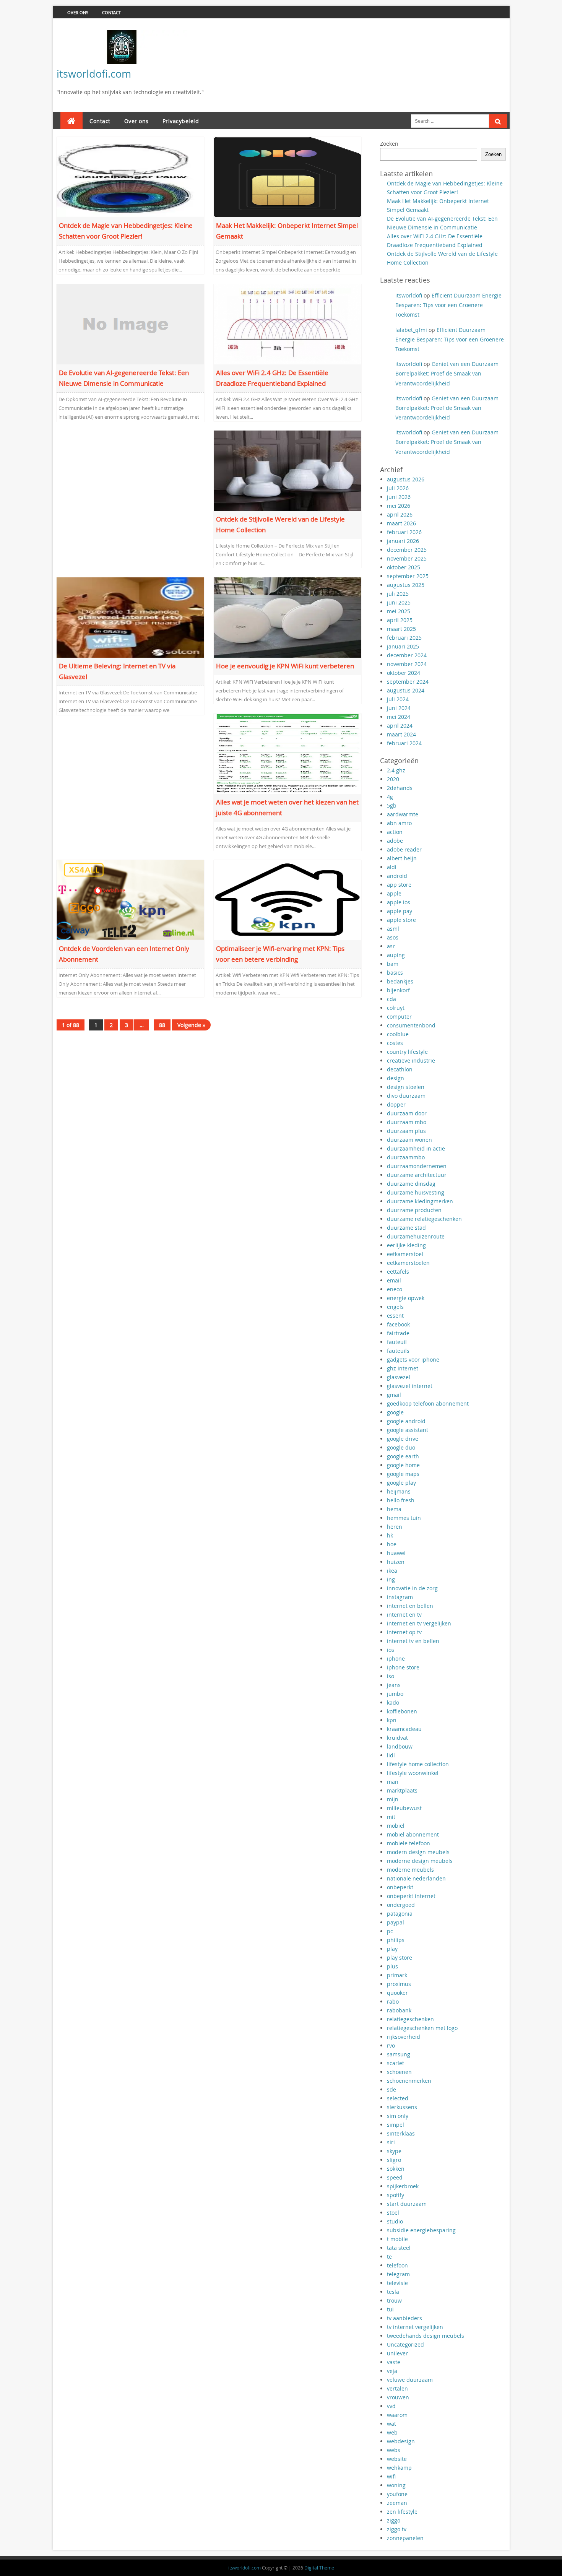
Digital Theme (319, 2568)
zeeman (397, 2503)
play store (400, 1958)
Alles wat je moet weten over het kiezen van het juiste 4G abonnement (287, 807)
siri (391, 2142)
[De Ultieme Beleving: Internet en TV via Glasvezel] (131, 617)
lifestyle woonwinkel (413, 1773)
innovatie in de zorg (412, 1588)
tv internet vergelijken (415, 2327)
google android (406, 1421)
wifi (391, 2476)
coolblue (398, 1034)
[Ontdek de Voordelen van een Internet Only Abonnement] (131, 900)
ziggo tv (397, 2529)
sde (391, 2089)
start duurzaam (407, 2204)
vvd (391, 2406)
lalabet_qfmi (411, 330)
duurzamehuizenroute (416, 1236)
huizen (396, 1562)
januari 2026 (403, 541)
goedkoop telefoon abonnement (428, 1403)
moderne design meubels (420, 1861)
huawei (396, 1553)
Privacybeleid (181, 121)
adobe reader (404, 849)
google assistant (408, 1430)
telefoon (397, 2265)
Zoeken (389, 144)
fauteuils (398, 1351)
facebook (398, 1324)
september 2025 (408, 576)
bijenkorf (398, 990)
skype (394, 2151)
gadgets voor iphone (413, 1360)
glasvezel (399, 1377)
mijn (393, 1799)
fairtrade (398, 1333)
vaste (394, 2362)
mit (391, 1817)
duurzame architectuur (417, 1175)
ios (391, 1650)
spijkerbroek (403, 2186)
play (392, 1949)
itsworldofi (409, 295)
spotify (396, 2195)
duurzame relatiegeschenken (424, 1219)
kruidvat (397, 1738)
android (397, 876)
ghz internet (403, 1368)
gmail (394, 1395)
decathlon (400, 1069)
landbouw (400, 1746)
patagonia (400, 1914)
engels (395, 1307)
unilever (397, 2353)
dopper (396, 1104)
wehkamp (399, 2468)
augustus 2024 (406, 690)
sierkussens (402, 2107)
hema (394, 1509)
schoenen (399, 2072)
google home (403, 1465)
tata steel (399, 2248)
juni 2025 (399, 602)
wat (391, 2424)
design (396, 1078)
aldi (392, 867)
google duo (401, 1447)
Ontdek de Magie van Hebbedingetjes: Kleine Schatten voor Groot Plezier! (126, 231)
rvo (391, 2045)
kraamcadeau (404, 1729)
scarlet (396, 2063)
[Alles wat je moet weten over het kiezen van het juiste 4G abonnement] (288, 753)
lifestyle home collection (418, 1764)
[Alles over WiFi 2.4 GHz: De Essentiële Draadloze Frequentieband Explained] (288, 323)
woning (396, 2485)
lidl (391, 1755)
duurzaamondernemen (417, 1166)
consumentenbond (411, 1025)
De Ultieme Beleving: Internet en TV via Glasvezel (117, 671)
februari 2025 (404, 638)
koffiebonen (402, 1711)
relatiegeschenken (410, 2019)
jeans (394, 1685)
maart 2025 (401, 629)
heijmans (399, 1491)
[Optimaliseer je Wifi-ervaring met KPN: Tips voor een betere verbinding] (288, 900)
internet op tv (404, 1632)
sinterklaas (401, 2133)
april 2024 (400, 726)
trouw (394, 2301)
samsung (399, 2054)
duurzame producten (414, 1210)
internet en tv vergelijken (419, 1623)
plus (392, 1966)
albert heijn (402, 858)
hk (390, 1535)
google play (401, 1483)
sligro (394, 2160)
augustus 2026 (406, 479)
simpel (396, 2125)
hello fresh (401, 1500)
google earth (403, 1456)
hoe (392, 1544)
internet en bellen (410, 1606)
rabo (393, 2001)
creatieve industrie (411, 1060)
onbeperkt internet (411, 1896)
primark (397, 1975)
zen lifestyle (402, 2512)
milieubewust (404, 1808)
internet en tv (404, 1615)
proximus (399, 1984)
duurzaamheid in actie (416, 1148)
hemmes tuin (404, 1518)
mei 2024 (399, 717)
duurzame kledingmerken (420, 1201)
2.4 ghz (396, 770)
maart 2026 (401, 523)
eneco (395, 1289)
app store (399, 885)
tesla (393, 2292)
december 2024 (407, 655)
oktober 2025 (404, 567)
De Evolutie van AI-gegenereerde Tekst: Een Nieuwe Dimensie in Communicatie (124, 378)
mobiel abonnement (413, 1834)
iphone (396, 1659)
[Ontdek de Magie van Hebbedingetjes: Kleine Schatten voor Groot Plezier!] (131, 176)
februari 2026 (404, 532)
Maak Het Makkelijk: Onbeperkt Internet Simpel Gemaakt (287, 231)
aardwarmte (403, 814)
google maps (403, 1474)
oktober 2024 (404, 673)
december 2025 (407, 550)
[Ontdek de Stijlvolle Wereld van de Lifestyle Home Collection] (288, 470)
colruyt (396, 1008)
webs (394, 2450)
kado (393, 1702)
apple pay (400, 911)
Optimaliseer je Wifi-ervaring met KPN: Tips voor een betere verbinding (280, 954)
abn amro (399, 823)
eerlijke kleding (406, 1245)
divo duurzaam (406, 1096)
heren (395, 1527)
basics (395, 973)
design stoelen (406, 1087)
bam (393, 964)
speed (395, 2177)
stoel (393, 2213)
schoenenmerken (409, 2081)
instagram (400, 1597)
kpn (392, 1720)
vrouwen (398, 2397)
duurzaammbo (406, 1157)
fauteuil (397, 1342)
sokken (396, 2169)
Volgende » (191, 1025)
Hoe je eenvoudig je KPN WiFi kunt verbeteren (285, 666)
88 (162, 1025)
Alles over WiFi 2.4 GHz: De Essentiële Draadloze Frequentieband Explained (272, 378)
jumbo (395, 1694)
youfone (397, 2494)
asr (391, 946)
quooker (397, 1993)
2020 (393, 779)
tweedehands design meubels (426, 2336)
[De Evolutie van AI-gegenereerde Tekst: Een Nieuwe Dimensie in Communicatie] (131, 323)
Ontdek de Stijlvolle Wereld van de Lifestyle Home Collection (280, 524)
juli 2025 (398, 594)
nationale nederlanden (416, 1878)
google (395, 1412)
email (394, 1280)
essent (395, 1316)
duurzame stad (406, 1228)
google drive (403, 1439)
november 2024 (407, 664)
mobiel (396, 1826)
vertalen (397, 2388)
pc (390, 1931)
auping (396, 955)
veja (392, 2371)
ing (391, 1579)
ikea (392, 1571)
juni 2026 (399, 497)
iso (391, 1676)
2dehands (400, 788)
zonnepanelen (405, 2538)
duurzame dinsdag (411, 1184)
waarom (397, 2415)
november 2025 (407, 558)
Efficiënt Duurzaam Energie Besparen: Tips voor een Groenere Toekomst (448, 305)
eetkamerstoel (405, 1254)
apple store (401, 920)
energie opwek (406, 1298)
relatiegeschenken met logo (422, 2028)
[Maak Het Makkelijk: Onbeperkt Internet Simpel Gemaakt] (288, 176)
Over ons (78, 12)
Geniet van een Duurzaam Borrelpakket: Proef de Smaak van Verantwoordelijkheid (447, 373)
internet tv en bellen (413, 1641)
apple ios (399, 902)
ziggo (394, 2520)
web (392, 2432)
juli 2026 (398, 488)
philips (396, 1940)
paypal (396, 1922)
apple (394, 893)
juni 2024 (399, 708)
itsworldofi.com (94, 74)
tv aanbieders (404, 2318)
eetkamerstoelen (408, 1263)
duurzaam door (407, 1113)
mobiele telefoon (409, 1843)
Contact (111, 12)
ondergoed (401, 1905)
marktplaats (402, 1790)
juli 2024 (398, 699)
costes (395, 1043)
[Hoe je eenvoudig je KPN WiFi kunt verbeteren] (288, 617)
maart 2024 (401, 734)
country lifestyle (407, 1052)
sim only (398, 2116)
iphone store (403, 1667)
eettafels (398, 1272)
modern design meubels (418, 1852)
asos (393, 937)
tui (390, 2309)
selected (398, 2098)
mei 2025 (399, 611)
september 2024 (408, 682)
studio (395, 2221)
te (389, 2257)
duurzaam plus (406, 1131)
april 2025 (400, 620)
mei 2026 (399, 506)
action (395, 832)
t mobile (397, 2239)
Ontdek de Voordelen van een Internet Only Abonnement (124, 954)
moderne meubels (410, 1870)
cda (391, 999)
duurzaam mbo (407, 1122)
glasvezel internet (410, 1386)
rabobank (399, 2010)
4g (390, 797)
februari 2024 (404, 743)
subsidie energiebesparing (421, 2230)
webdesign (401, 2441)
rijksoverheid (404, 2037)
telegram (398, 2274)
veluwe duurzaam (410, 2380)
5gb (392, 805)
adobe (395, 841)
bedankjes (400, 981)
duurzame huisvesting (416, 1192)
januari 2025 (403, 646)
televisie (397, 2283)
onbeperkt (400, 1887)
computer (399, 1017)
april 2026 (400, 514)
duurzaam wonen (409, 1140)
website (397, 2459)
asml (393, 929)
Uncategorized (405, 2344)
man (393, 1782)
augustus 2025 (406, 585)
